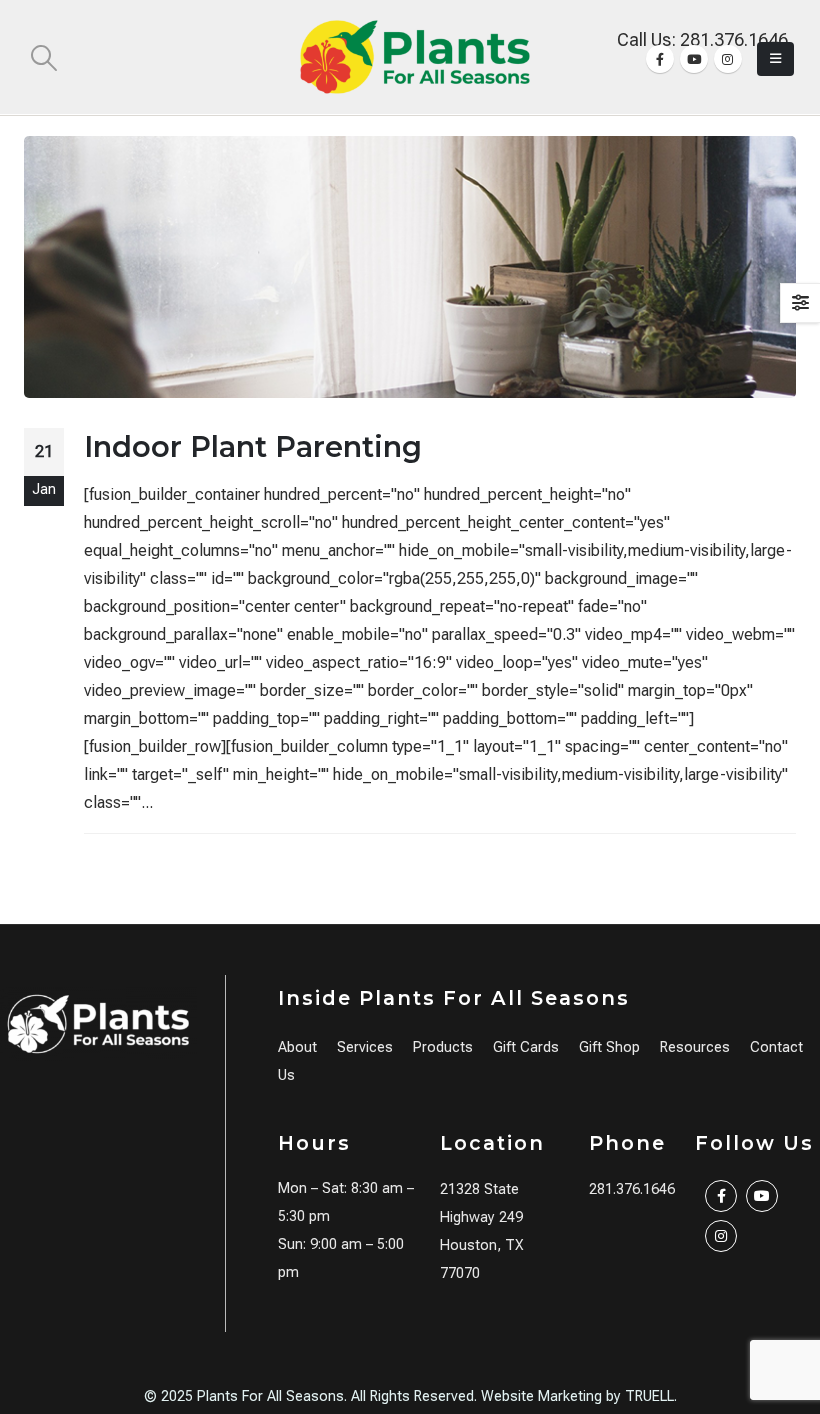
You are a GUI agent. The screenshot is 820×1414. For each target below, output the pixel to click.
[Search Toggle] (43, 58)
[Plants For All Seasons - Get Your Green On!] (415, 57)
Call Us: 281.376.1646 (702, 39)
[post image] (410, 266)
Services (365, 1047)
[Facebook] (660, 59)
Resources (695, 1047)
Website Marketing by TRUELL (577, 1396)
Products (443, 1047)
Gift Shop (609, 1047)
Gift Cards (526, 1047)
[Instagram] (728, 59)
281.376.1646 (632, 1189)
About (297, 1047)
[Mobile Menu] (775, 59)
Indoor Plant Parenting (253, 446)
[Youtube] (694, 59)
